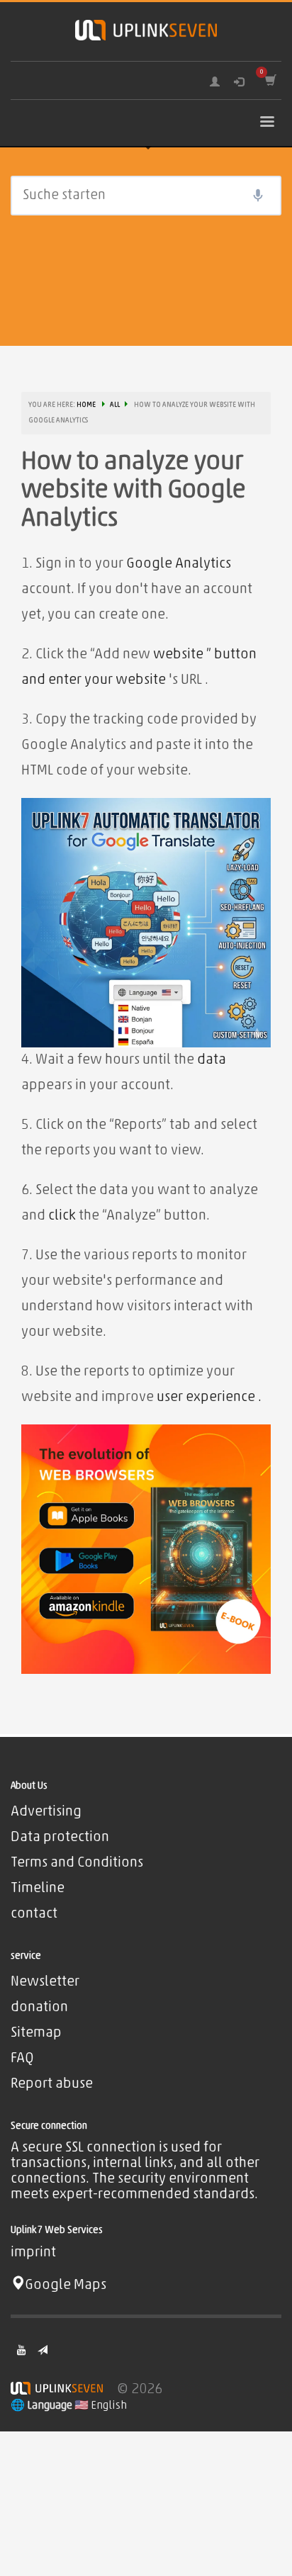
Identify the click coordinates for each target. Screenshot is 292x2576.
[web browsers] (146, 1550)
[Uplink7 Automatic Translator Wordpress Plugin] (146, 923)
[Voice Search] (258, 196)
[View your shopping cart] (270, 80)
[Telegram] (43, 2350)
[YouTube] (21, 2350)
